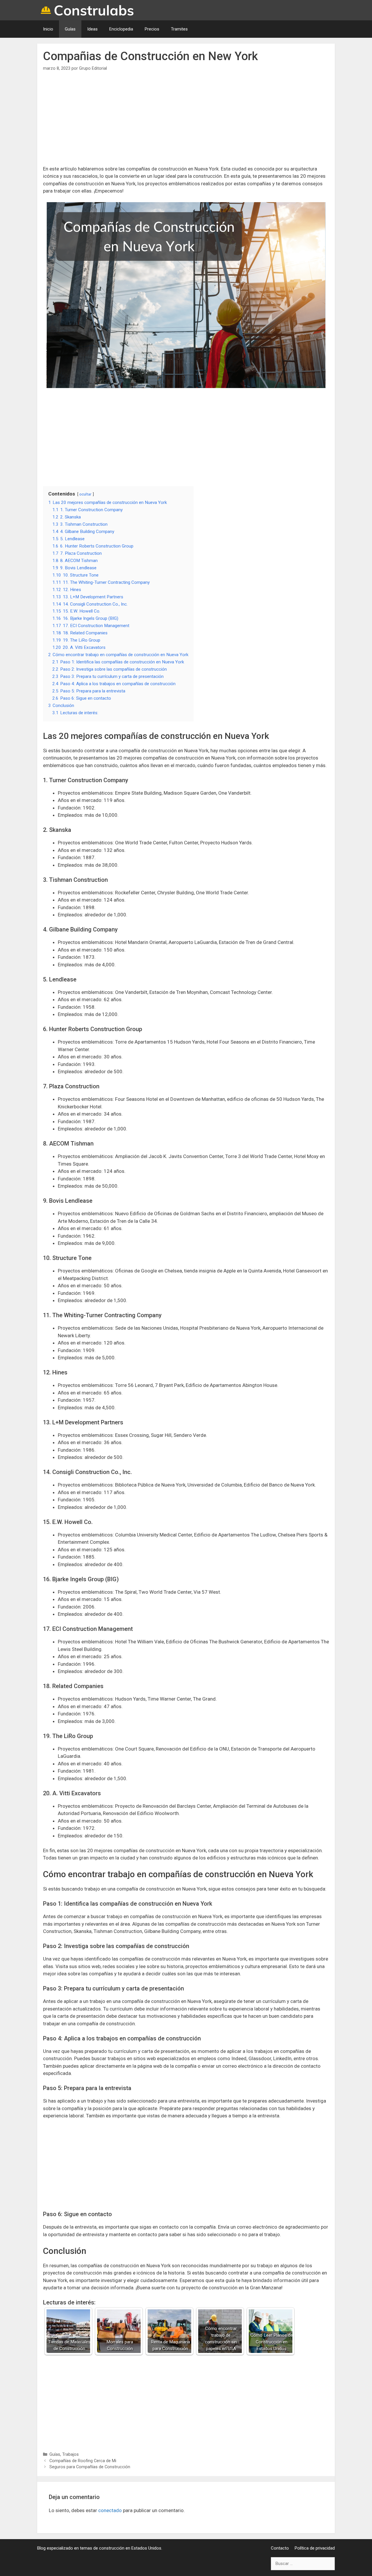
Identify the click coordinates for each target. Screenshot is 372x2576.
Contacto (280, 2548)
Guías (70, 29)
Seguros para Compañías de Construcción (90, 2467)
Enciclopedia (121, 29)
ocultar (85, 494)
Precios (152, 29)
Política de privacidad (315, 2548)
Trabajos (70, 2454)
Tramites (179, 29)
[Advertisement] (186, 122)
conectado (110, 2510)
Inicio (48, 29)
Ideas (92, 29)
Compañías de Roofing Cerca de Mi (83, 2461)
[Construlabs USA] (88, 10)
